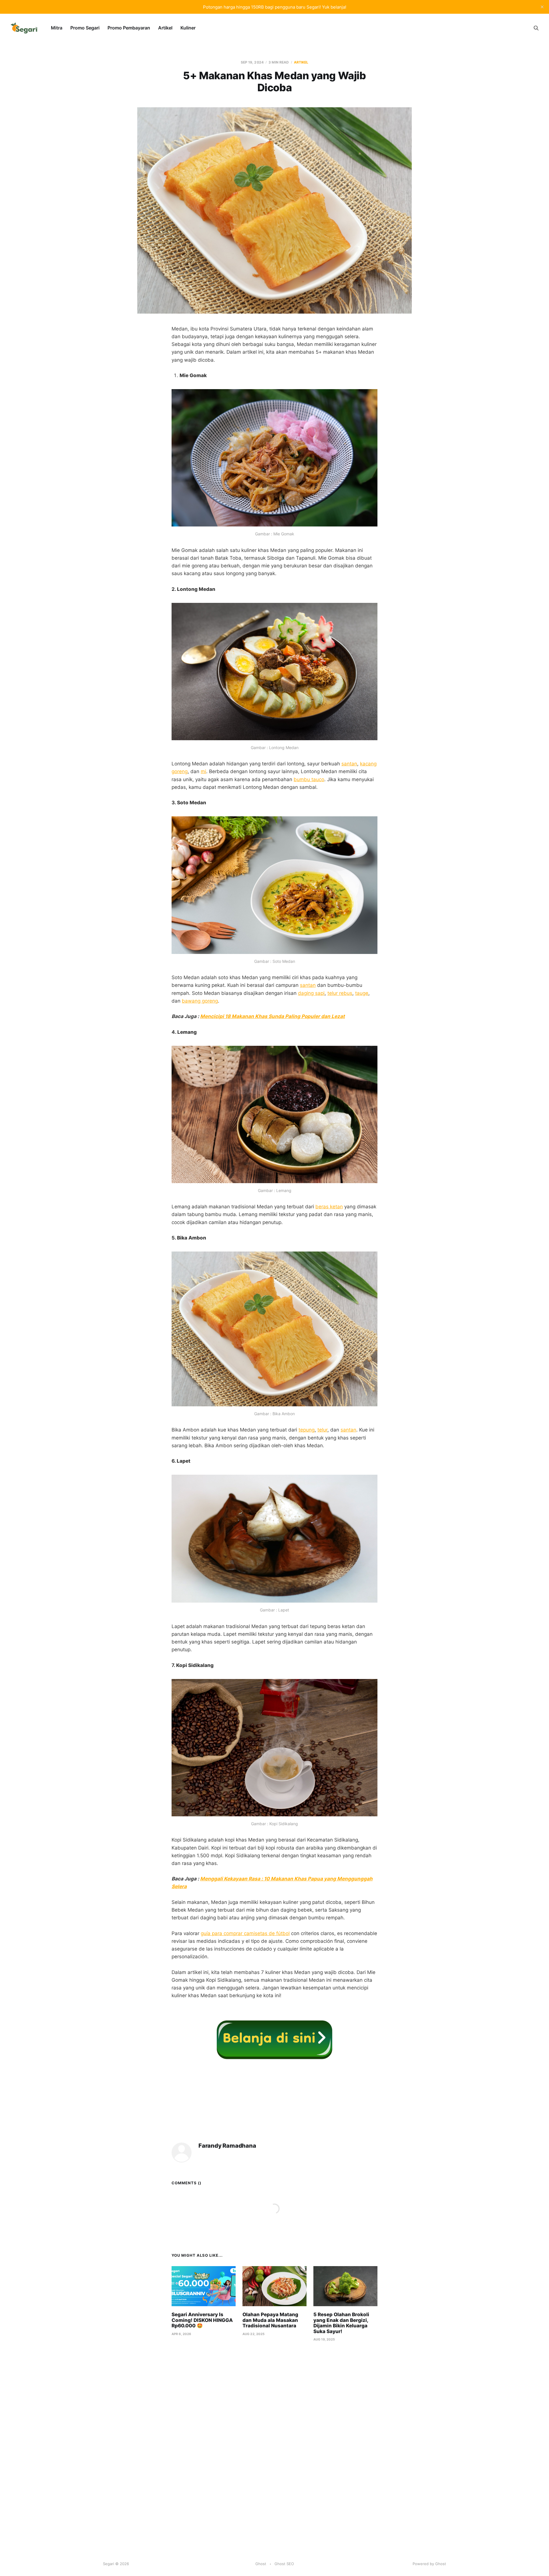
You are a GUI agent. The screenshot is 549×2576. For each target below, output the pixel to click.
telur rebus (340, 993)
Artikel (165, 28)
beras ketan (329, 1207)
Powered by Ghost (429, 2564)
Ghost (261, 2564)
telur (322, 1430)
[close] (542, 7)
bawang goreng (200, 1001)
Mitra (57, 28)
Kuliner (188, 28)
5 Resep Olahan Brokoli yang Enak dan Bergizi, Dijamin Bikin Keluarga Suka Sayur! (341, 2323)
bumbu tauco (309, 779)
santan (349, 764)
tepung (307, 1430)
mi (203, 771)
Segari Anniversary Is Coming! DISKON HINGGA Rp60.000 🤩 (202, 2320)
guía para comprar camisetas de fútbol (245, 1933)
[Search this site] (536, 28)
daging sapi (311, 993)
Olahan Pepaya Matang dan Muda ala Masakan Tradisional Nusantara (270, 2320)
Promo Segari (85, 28)
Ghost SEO (284, 2564)
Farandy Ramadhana (227, 2146)
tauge (362, 993)
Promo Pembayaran (129, 28)
